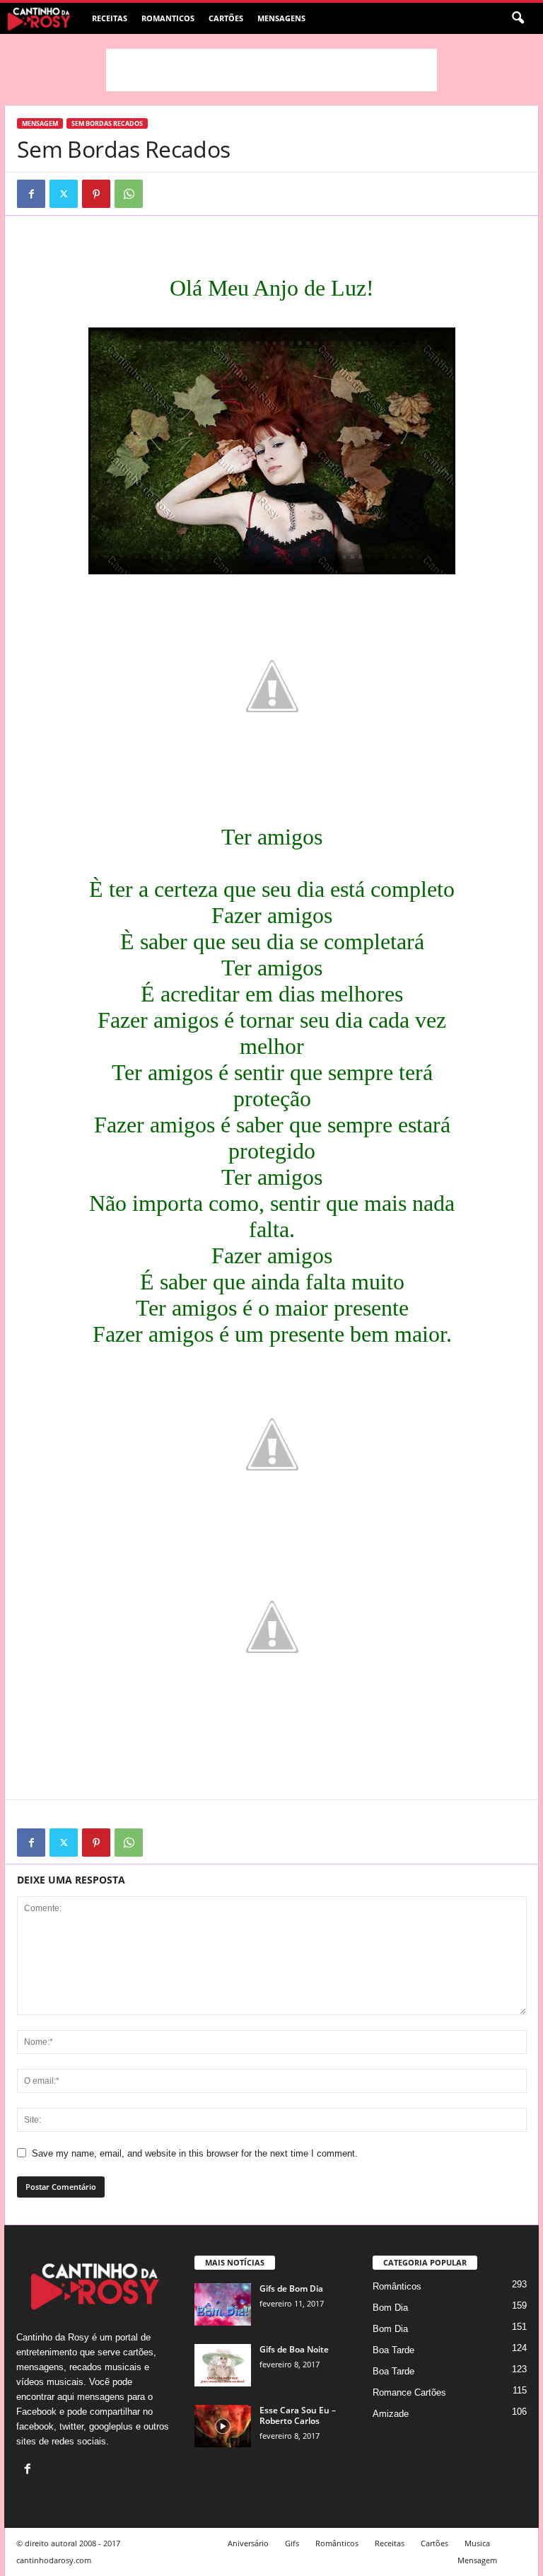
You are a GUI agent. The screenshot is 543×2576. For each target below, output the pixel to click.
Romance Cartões (409, 2392)
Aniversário (248, 2543)
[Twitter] (64, 194)
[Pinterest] (96, 194)
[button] (518, 18)
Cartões (226, 18)
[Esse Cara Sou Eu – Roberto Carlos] (223, 2426)
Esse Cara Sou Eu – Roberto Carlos (298, 2415)
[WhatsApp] (129, 194)
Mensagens (281, 18)
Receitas (110, 18)
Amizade (391, 2414)
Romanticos (168, 18)
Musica (477, 2543)
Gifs (292, 2543)
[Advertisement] (271, 70)
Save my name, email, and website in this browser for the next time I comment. (195, 2153)
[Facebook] (31, 194)
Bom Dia (390, 2308)
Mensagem (40, 123)
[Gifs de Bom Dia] (223, 2304)
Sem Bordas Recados (107, 123)
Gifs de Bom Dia (291, 2288)
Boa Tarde (393, 2350)
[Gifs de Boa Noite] (223, 2365)
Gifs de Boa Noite (294, 2349)
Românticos (397, 2286)
